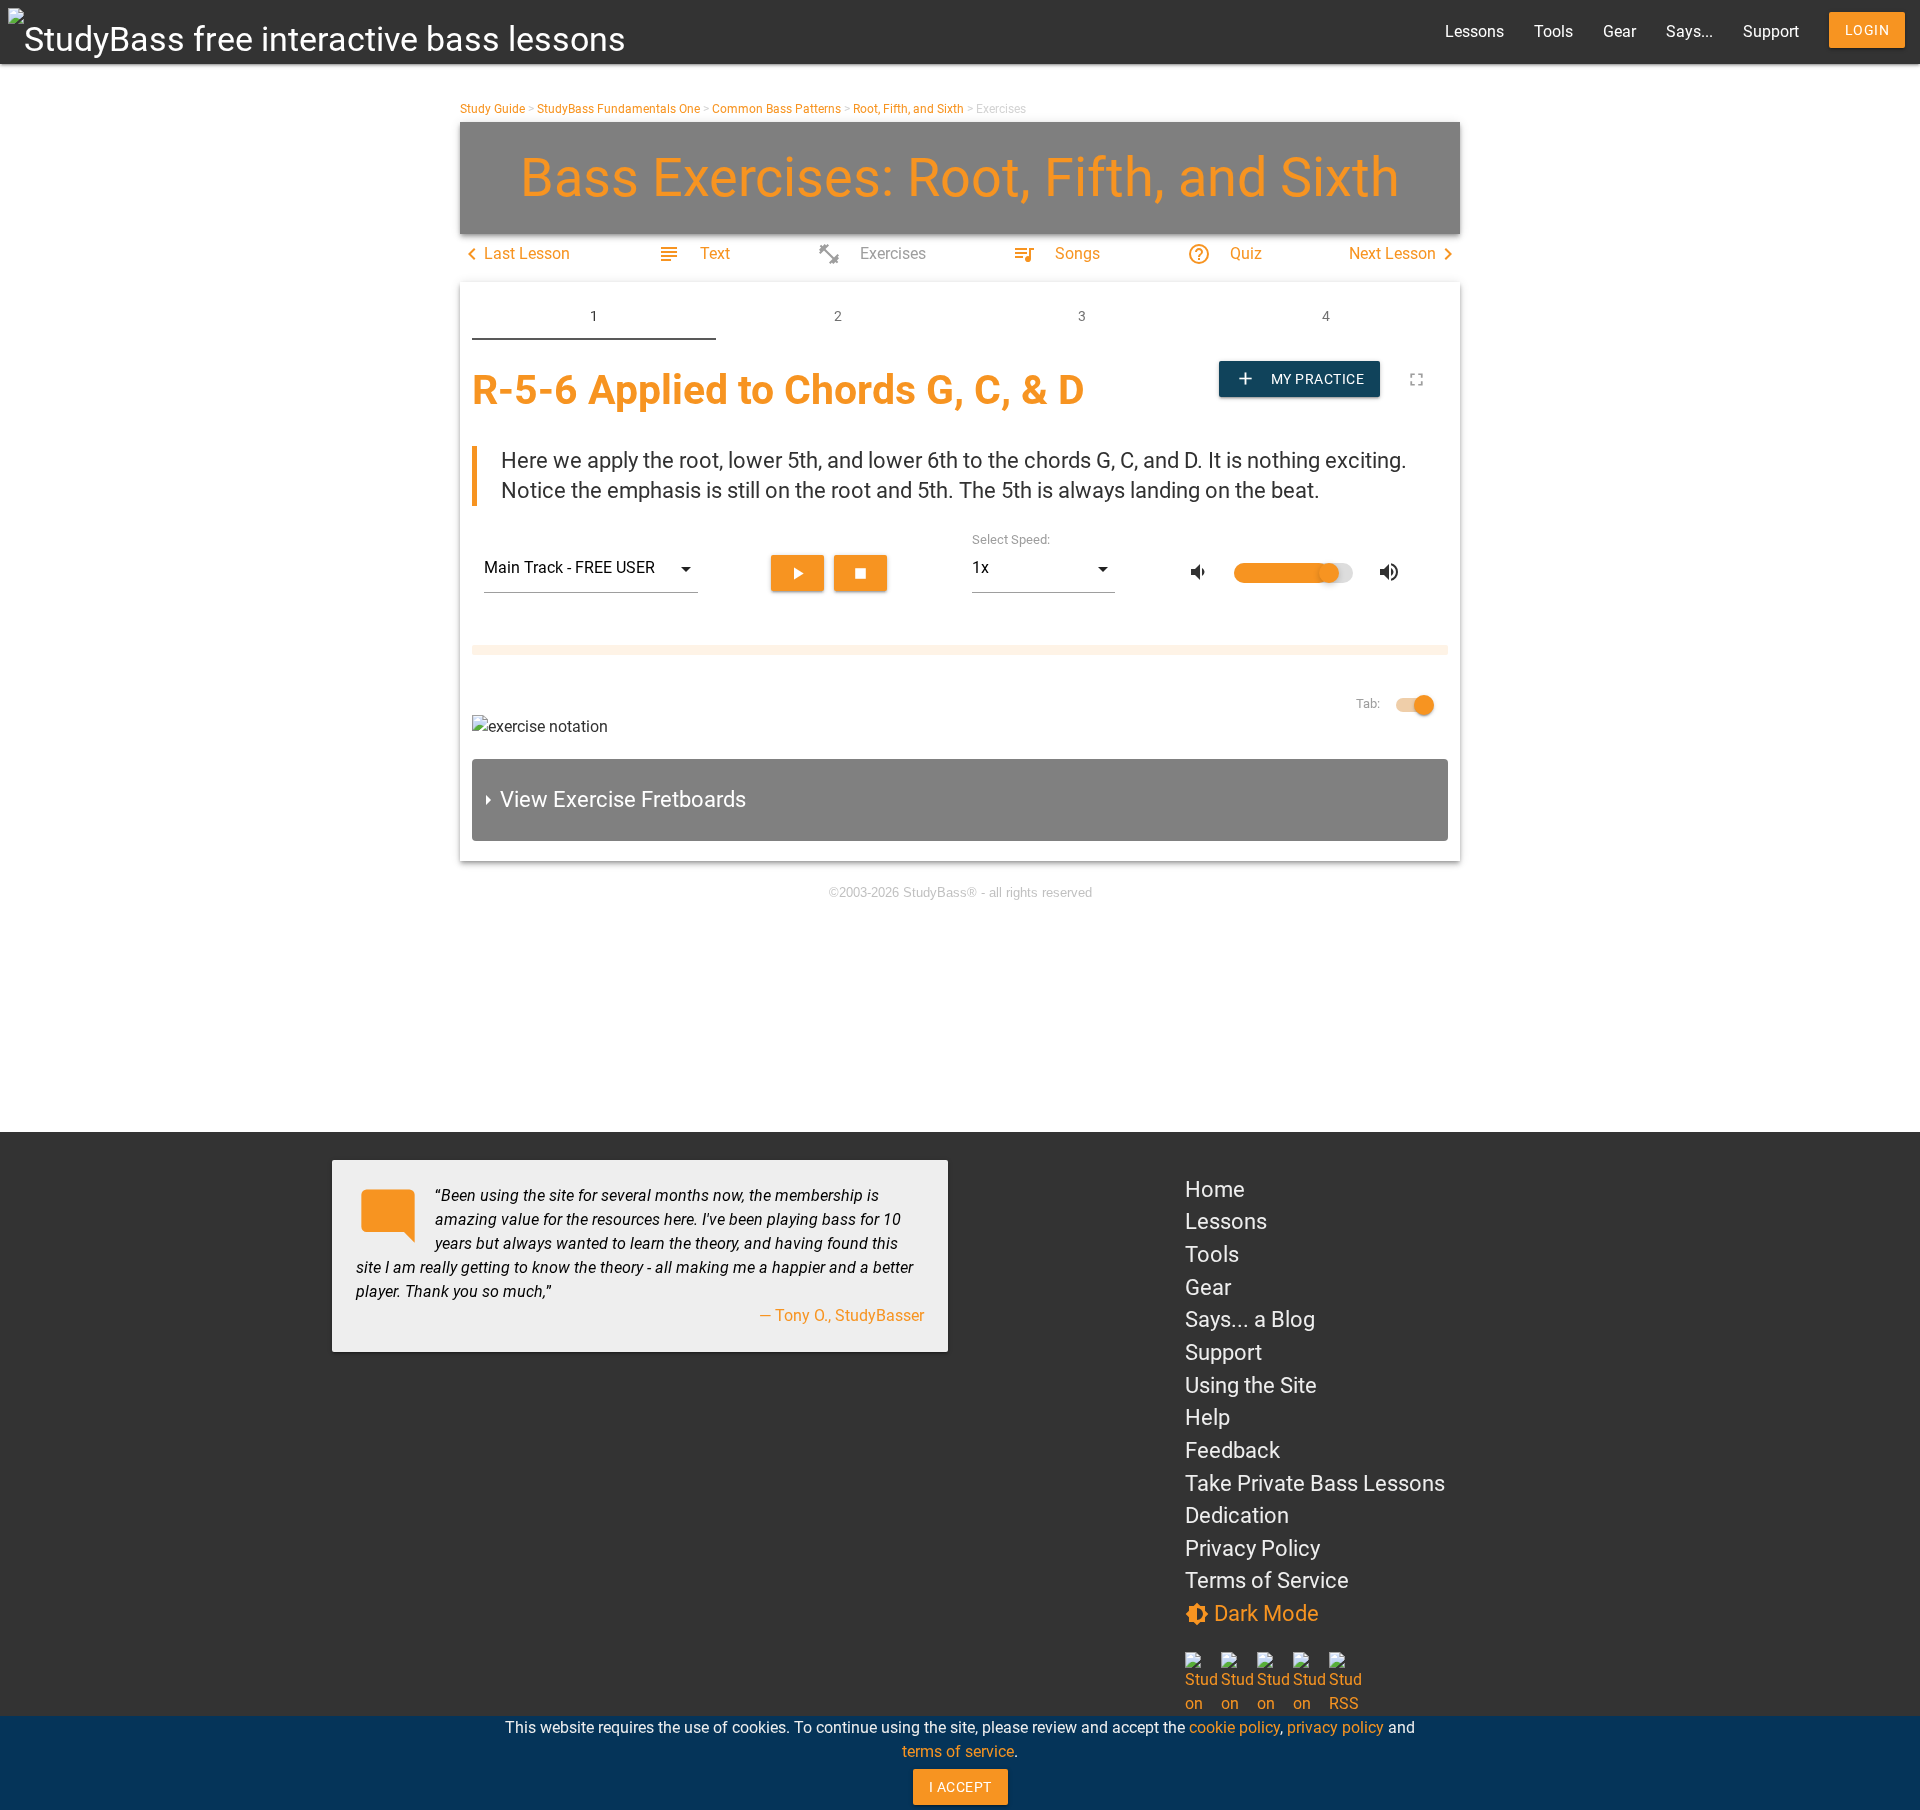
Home (1215, 1189)
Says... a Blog (1250, 1319)
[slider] (1293, 573)
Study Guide (492, 109)
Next (1404, 254)
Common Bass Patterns (776, 109)
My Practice (1300, 378)
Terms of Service (1267, 1580)
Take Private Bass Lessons (1315, 1483)
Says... (1689, 31)
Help (1207, 1417)
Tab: (1368, 703)
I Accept (960, 1787)
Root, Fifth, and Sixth (908, 109)
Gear (1619, 31)
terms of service (958, 1751)
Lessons (1474, 31)
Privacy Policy (1252, 1548)
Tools (1553, 31)
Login (1867, 30)
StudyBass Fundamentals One (618, 109)
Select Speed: (1011, 539)
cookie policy (1234, 1727)
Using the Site (1251, 1385)
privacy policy (1335, 1727)
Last (515, 254)
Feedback (1232, 1450)
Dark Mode (1252, 1613)
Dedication (1237, 1515)
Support (1771, 31)
